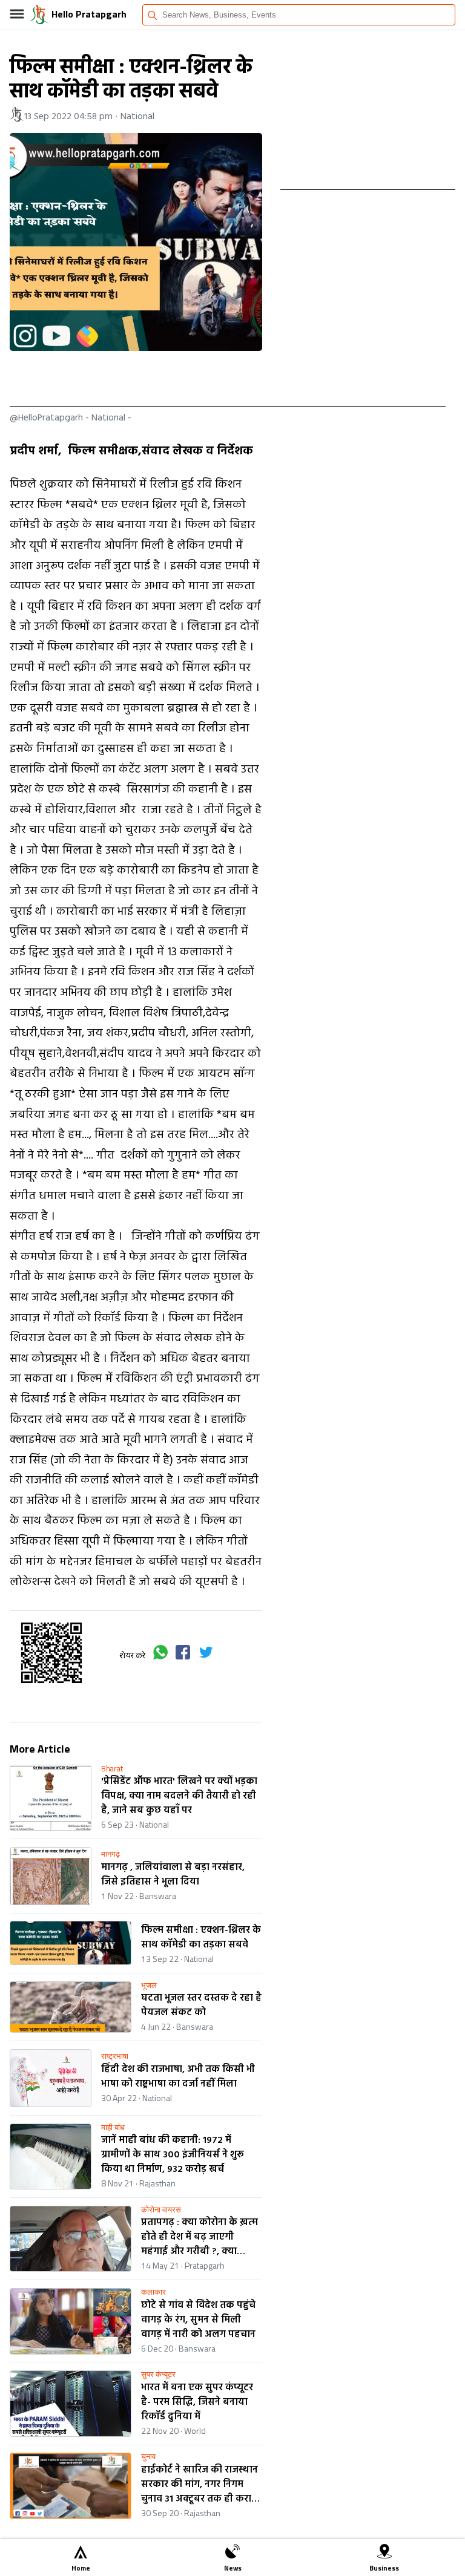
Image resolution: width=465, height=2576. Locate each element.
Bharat (112, 1769)
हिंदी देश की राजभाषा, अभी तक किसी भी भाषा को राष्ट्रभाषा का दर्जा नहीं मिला (178, 2077)
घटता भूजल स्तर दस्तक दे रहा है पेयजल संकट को (201, 2006)
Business (384, 2568)
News (233, 2568)
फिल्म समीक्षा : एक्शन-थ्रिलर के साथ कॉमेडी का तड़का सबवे (201, 1938)
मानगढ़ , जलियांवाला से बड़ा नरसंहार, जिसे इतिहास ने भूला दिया (173, 1875)
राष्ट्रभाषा (115, 2056)
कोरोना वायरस (161, 2210)
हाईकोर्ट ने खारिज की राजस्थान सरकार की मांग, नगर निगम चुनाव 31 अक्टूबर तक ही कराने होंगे (200, 2485)
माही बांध (113, 2127)
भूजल (149, 1985)
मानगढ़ (110, 1854)
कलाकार (153, 2292)
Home (81, 2568)
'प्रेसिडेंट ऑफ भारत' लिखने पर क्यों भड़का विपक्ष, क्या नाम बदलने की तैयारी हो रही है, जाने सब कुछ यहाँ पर (179, 1796)
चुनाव (148, 2457)
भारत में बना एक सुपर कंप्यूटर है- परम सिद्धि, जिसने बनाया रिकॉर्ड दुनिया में (197, 2402)
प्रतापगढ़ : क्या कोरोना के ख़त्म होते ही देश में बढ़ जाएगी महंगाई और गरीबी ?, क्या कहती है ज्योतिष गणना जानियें (200, 2237)
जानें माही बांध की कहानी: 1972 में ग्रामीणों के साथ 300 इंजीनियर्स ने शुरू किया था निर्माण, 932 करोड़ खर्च (173, 2155)
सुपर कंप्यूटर (158, 2374)
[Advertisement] (228, 379)
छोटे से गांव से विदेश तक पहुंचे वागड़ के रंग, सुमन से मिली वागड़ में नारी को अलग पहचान (198, 2320)
